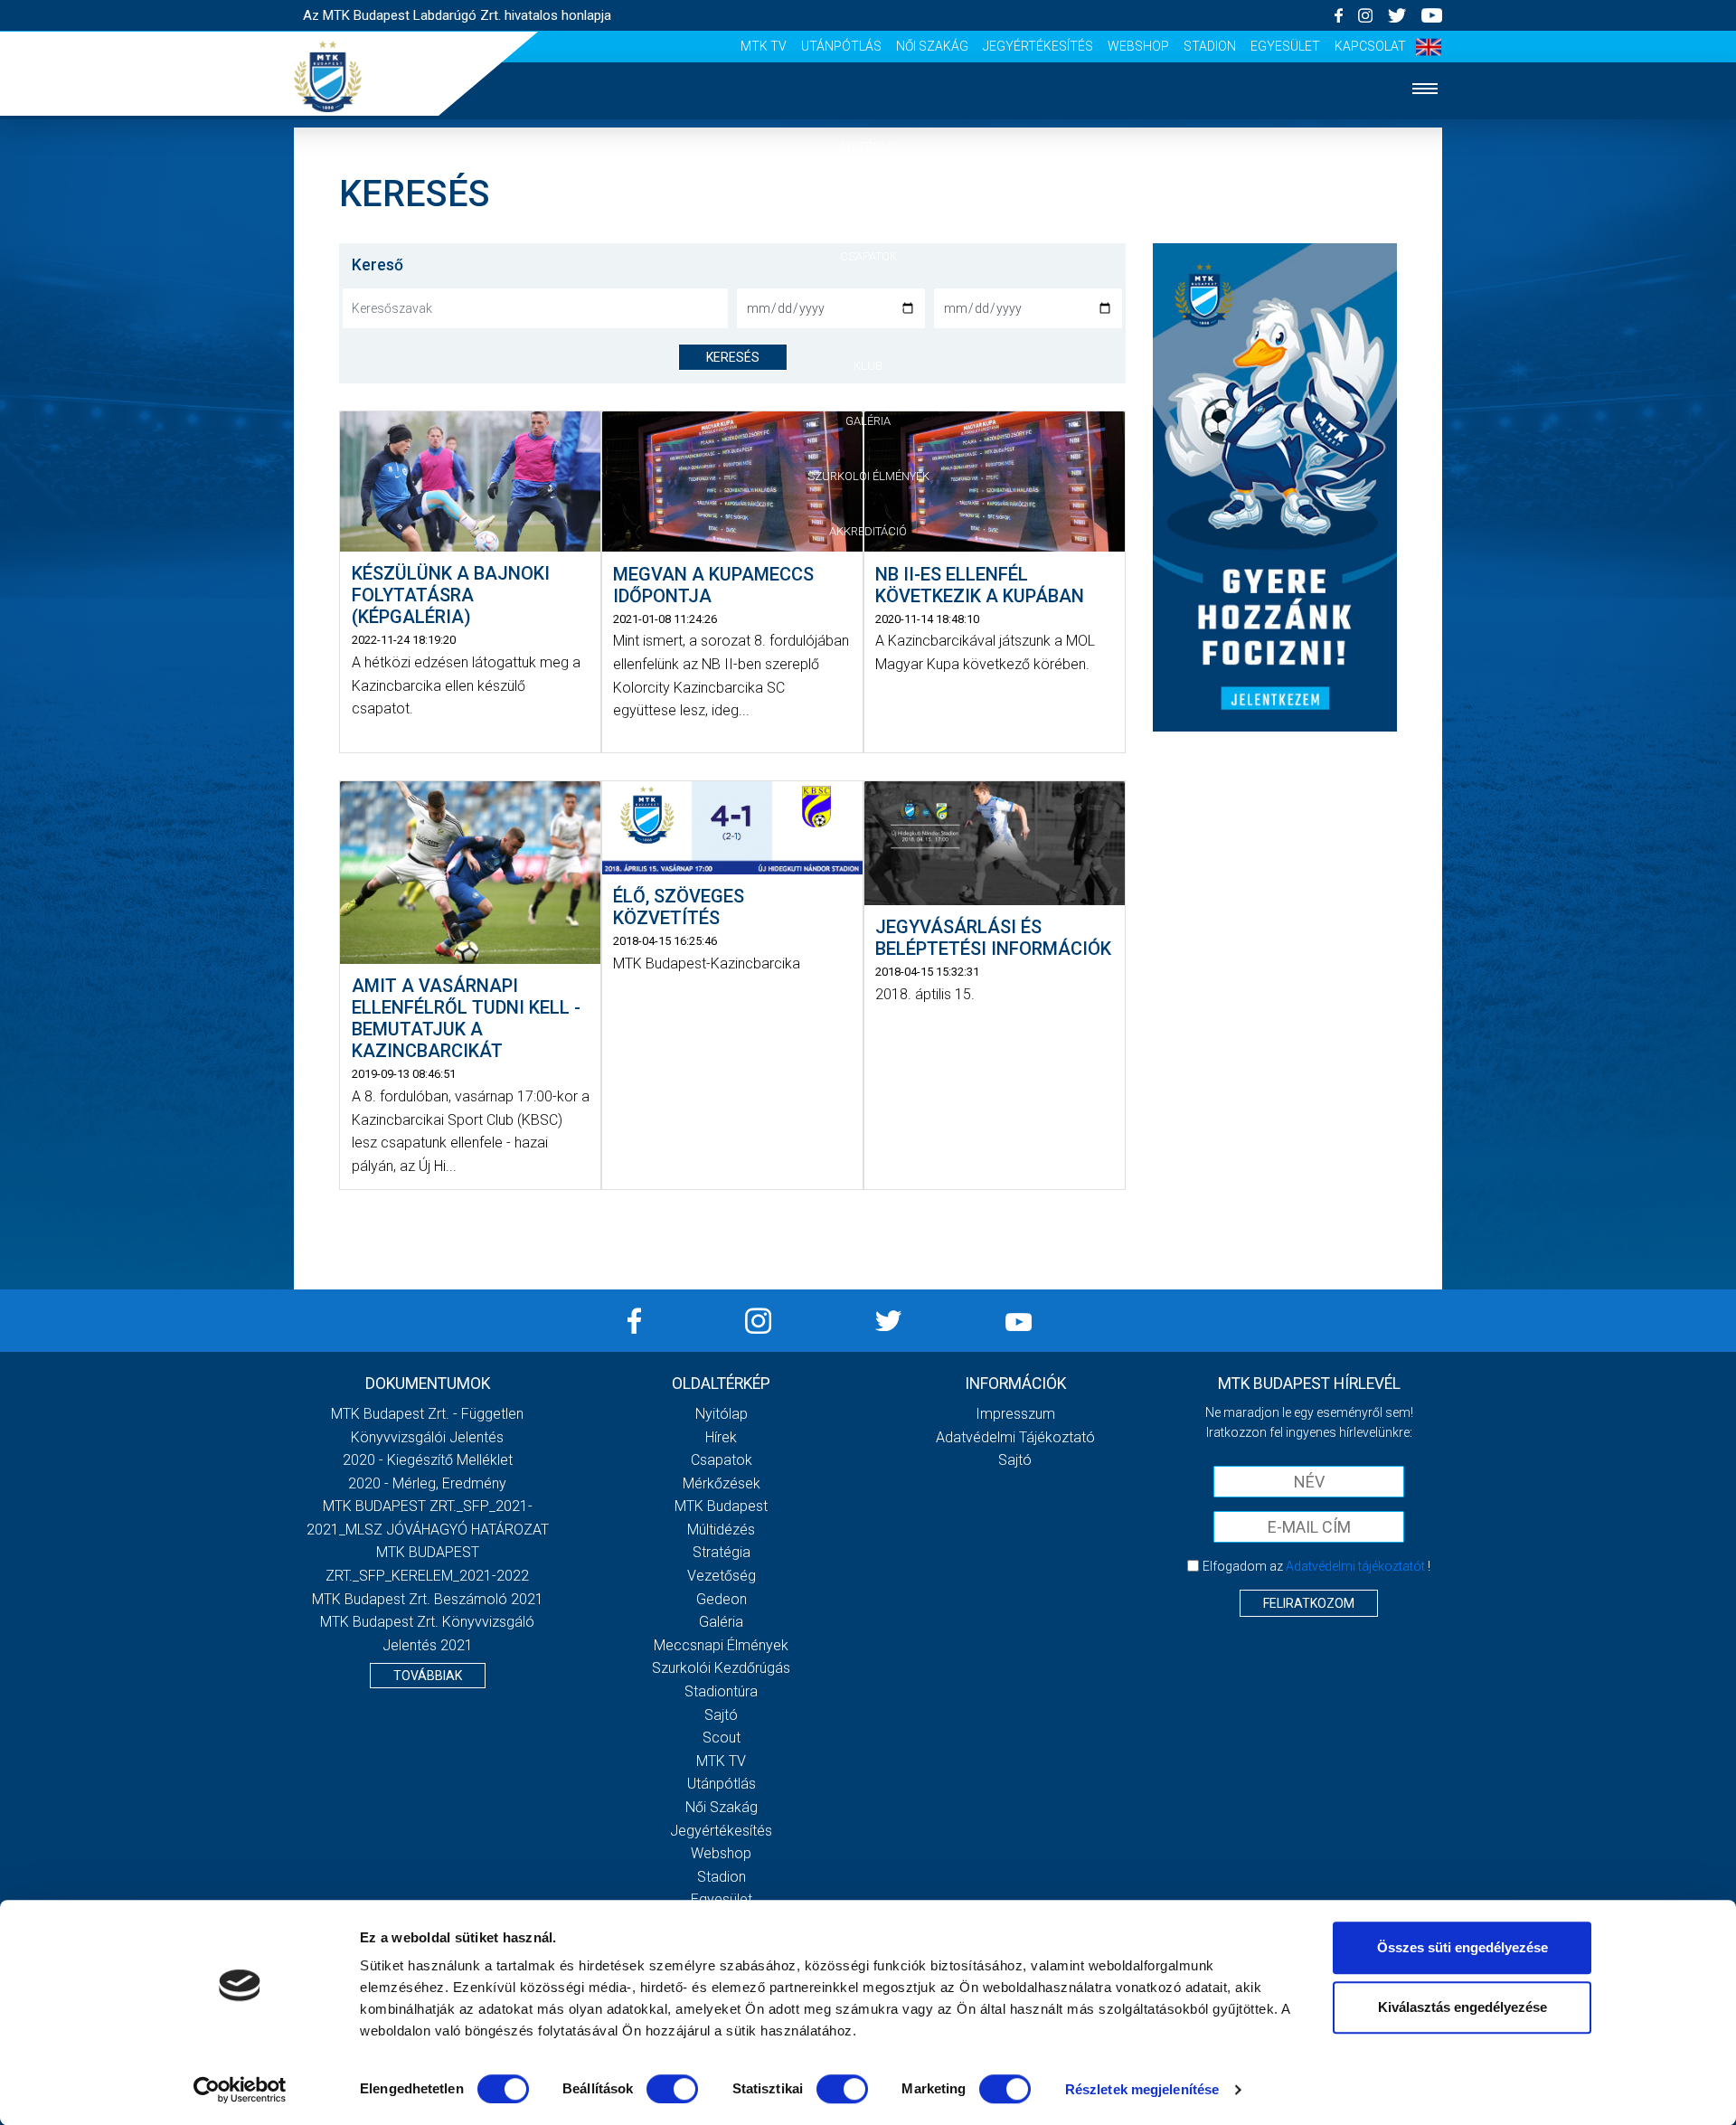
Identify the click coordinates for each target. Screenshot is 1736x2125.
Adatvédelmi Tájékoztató (1015, 1437)
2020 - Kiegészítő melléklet (428, 1460)
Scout (722, 1738)
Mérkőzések (868, 311)
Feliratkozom (1309, 1603)
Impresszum (1015, 1414)
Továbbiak (428, 1676)
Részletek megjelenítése (1142, 2089)
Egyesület (1285, 46)
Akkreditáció (868, 531)
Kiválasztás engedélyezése (1462, 2007)
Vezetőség (722, 1576)
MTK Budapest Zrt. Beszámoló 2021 (428, 1599)
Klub (868, 366)
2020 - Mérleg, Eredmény (427, 1483)
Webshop (1138, 46)
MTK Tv (764, 46)
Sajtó (721, 1715)
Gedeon (722, 1599)
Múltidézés (721, 1530)
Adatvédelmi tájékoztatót (1355, 1566)
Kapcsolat (1370, 46)
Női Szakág (932, 46)
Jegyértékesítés (1038, 46)
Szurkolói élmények (868, 476)
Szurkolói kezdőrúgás (721, 1668)
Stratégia (722, 1552)
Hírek (868, 201)
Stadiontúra (721, 1691)
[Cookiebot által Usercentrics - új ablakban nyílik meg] (240, 2090)
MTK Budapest (721, 1506)
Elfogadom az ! (1316, 1566)
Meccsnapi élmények (721, 1645)
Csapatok (868, 256)
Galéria (868, 421)
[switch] (672, 2089)
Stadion (1210, 46)
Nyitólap (868, 146)
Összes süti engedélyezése (1462, 1947)
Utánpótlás (841, 46)
